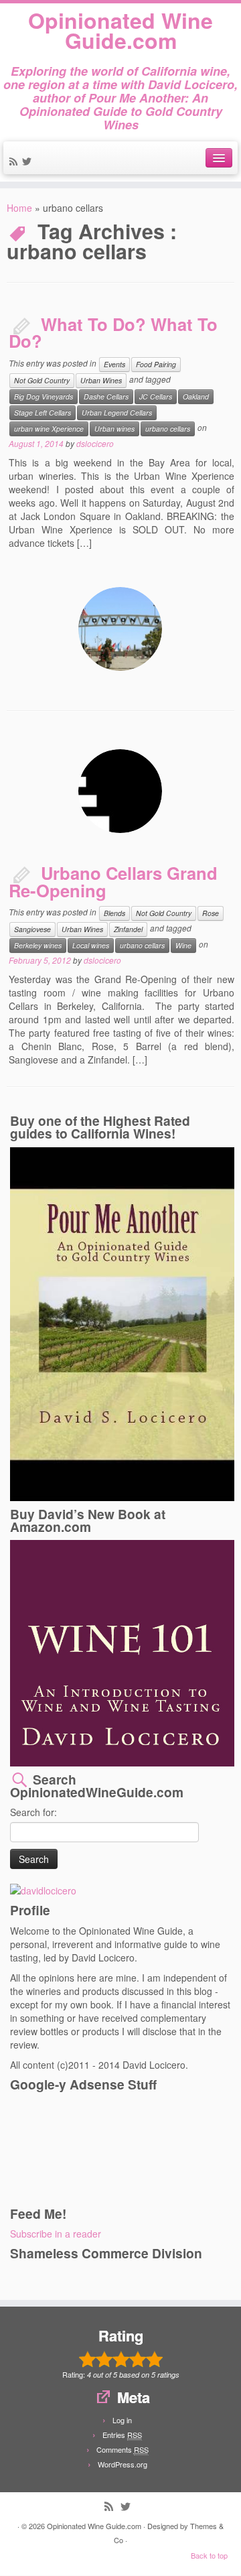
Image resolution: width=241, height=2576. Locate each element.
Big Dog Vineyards (44, 396)
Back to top (209, 2555)
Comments (123, 2449)
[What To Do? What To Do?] (120, 629)
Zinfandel (128, 929)
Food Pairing (156, 364)
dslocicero (95, 443)
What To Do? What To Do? (113, 333)
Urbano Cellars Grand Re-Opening (113, 882)
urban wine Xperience (49, 429)
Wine (183, 945)
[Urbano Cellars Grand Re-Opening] (120, 791)
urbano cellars (168, 429)
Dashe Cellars (106, 396)
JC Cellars (156, 396)
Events (114, 364)
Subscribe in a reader (56, 2234)
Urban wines (114, 429)
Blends (114, 913)
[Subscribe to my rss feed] (15, 162)
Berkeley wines (38, 945)
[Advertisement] (70, 2148)
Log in (122, 2420)
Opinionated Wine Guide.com (120, 30)
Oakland (196, 396)
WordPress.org (123, 2464)
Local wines (91, 945)
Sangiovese (32, 929)
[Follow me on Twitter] (29, 162)
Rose (211, 913)
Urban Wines (101, 380)
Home (19, 208)
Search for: (33, 1812)
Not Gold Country (42, 380)
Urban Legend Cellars (117, 412)
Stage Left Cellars (43, 412)
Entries (122, 2435)
